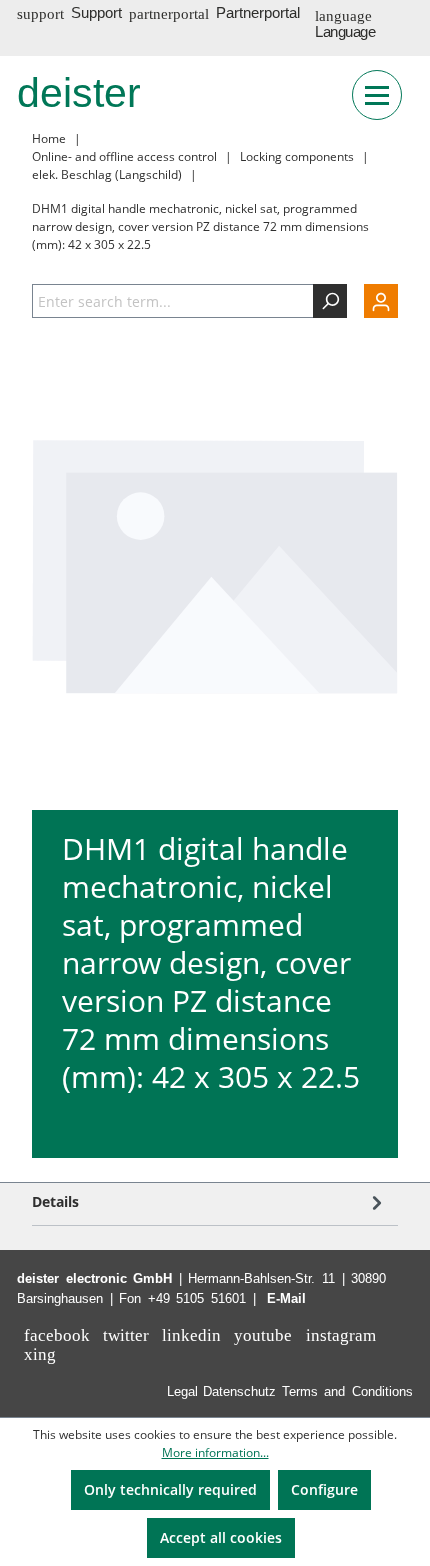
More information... (215, 1452)
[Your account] (372, 301)
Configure (324, 1489)
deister (79, 93)
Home (49, 138)
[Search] (330, 301)
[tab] (210, 1201)
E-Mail (286, 1298)
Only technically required (170, 1489)
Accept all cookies (221, 1537)
